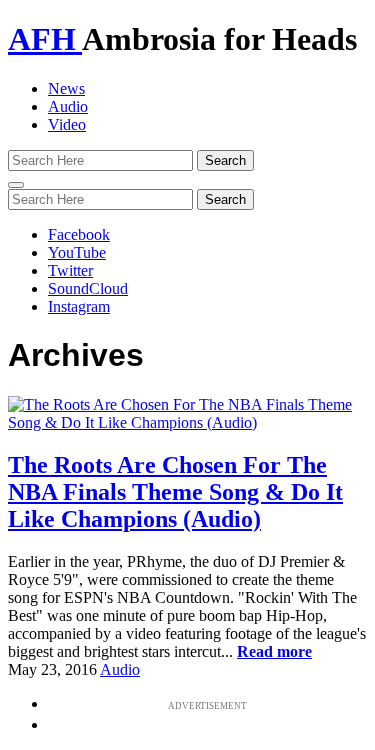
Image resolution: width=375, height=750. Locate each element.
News (66, 88)
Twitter (70, 270)
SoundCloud (88, 288)
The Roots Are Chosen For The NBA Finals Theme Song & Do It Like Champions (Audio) (175, 492)
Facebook (79, 234)
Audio (68, 106)
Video (67, 124)
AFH (45, 39)
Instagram (79, 306)
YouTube (77, 252)
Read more (274, 651)
